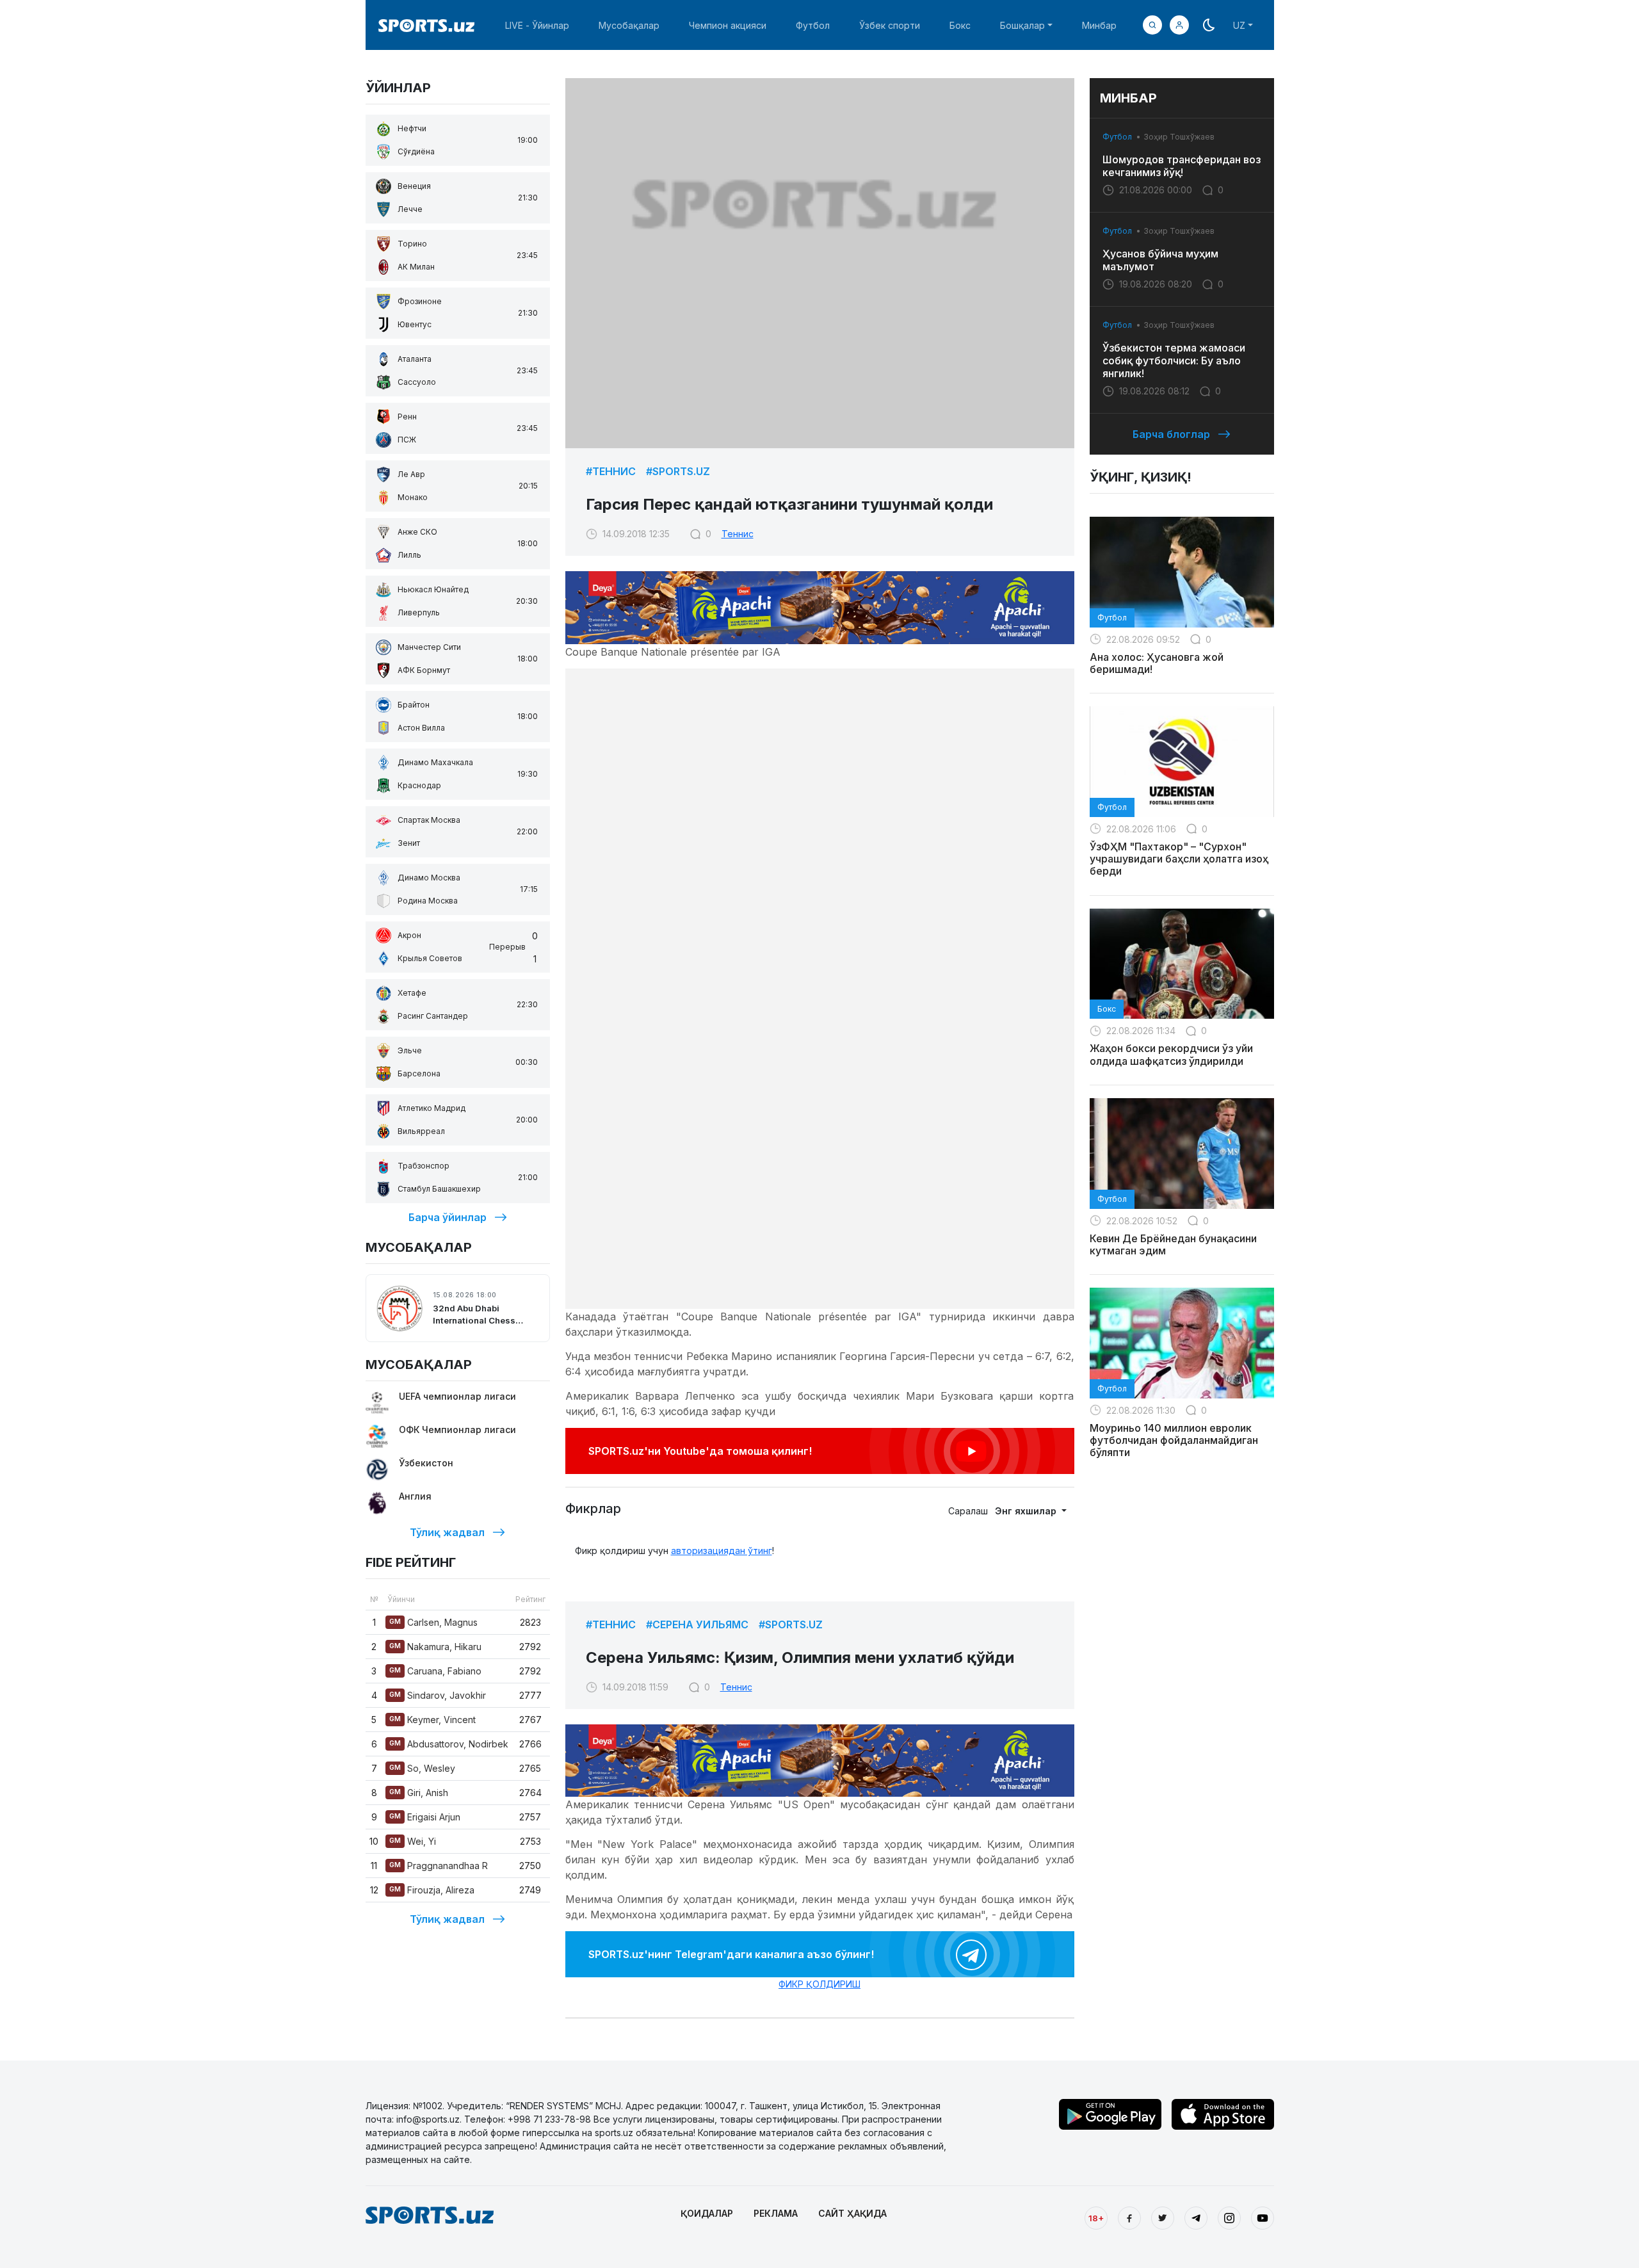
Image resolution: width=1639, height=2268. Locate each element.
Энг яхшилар (1027, 1511)
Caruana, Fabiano (435, 1671)
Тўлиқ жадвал (447, 1532)
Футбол (813, 25)
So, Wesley (422, 1768)
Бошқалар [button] (1022, 25)
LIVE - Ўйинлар (537, 25)
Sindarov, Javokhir (438, 1695)
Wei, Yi (413, 1841)
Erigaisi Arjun (425, 1817)
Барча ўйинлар (448, 1217)
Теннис (738, 534)
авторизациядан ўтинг (722, 1551)
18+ (1096, 2218)
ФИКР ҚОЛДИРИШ (819, 1984)
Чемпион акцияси (728, 25)
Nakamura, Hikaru (435, 1647)
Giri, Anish (419, 1793)
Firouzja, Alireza (432, 1890)
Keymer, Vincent (432, 1720)
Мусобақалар (629, 25)
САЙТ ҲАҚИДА (852, 2213)
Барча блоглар (1171, 434)
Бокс (960, 25)
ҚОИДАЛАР (707, 2213)
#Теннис (611, 471)
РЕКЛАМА (776, 2213)
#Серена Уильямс (697, 1624)
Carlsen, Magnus (433, 1622)
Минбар (1099, 25)
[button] (1179, 25)
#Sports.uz (678, 471)
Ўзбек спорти (890, 25)
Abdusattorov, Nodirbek (449, 1744)
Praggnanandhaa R (439, 1866)
